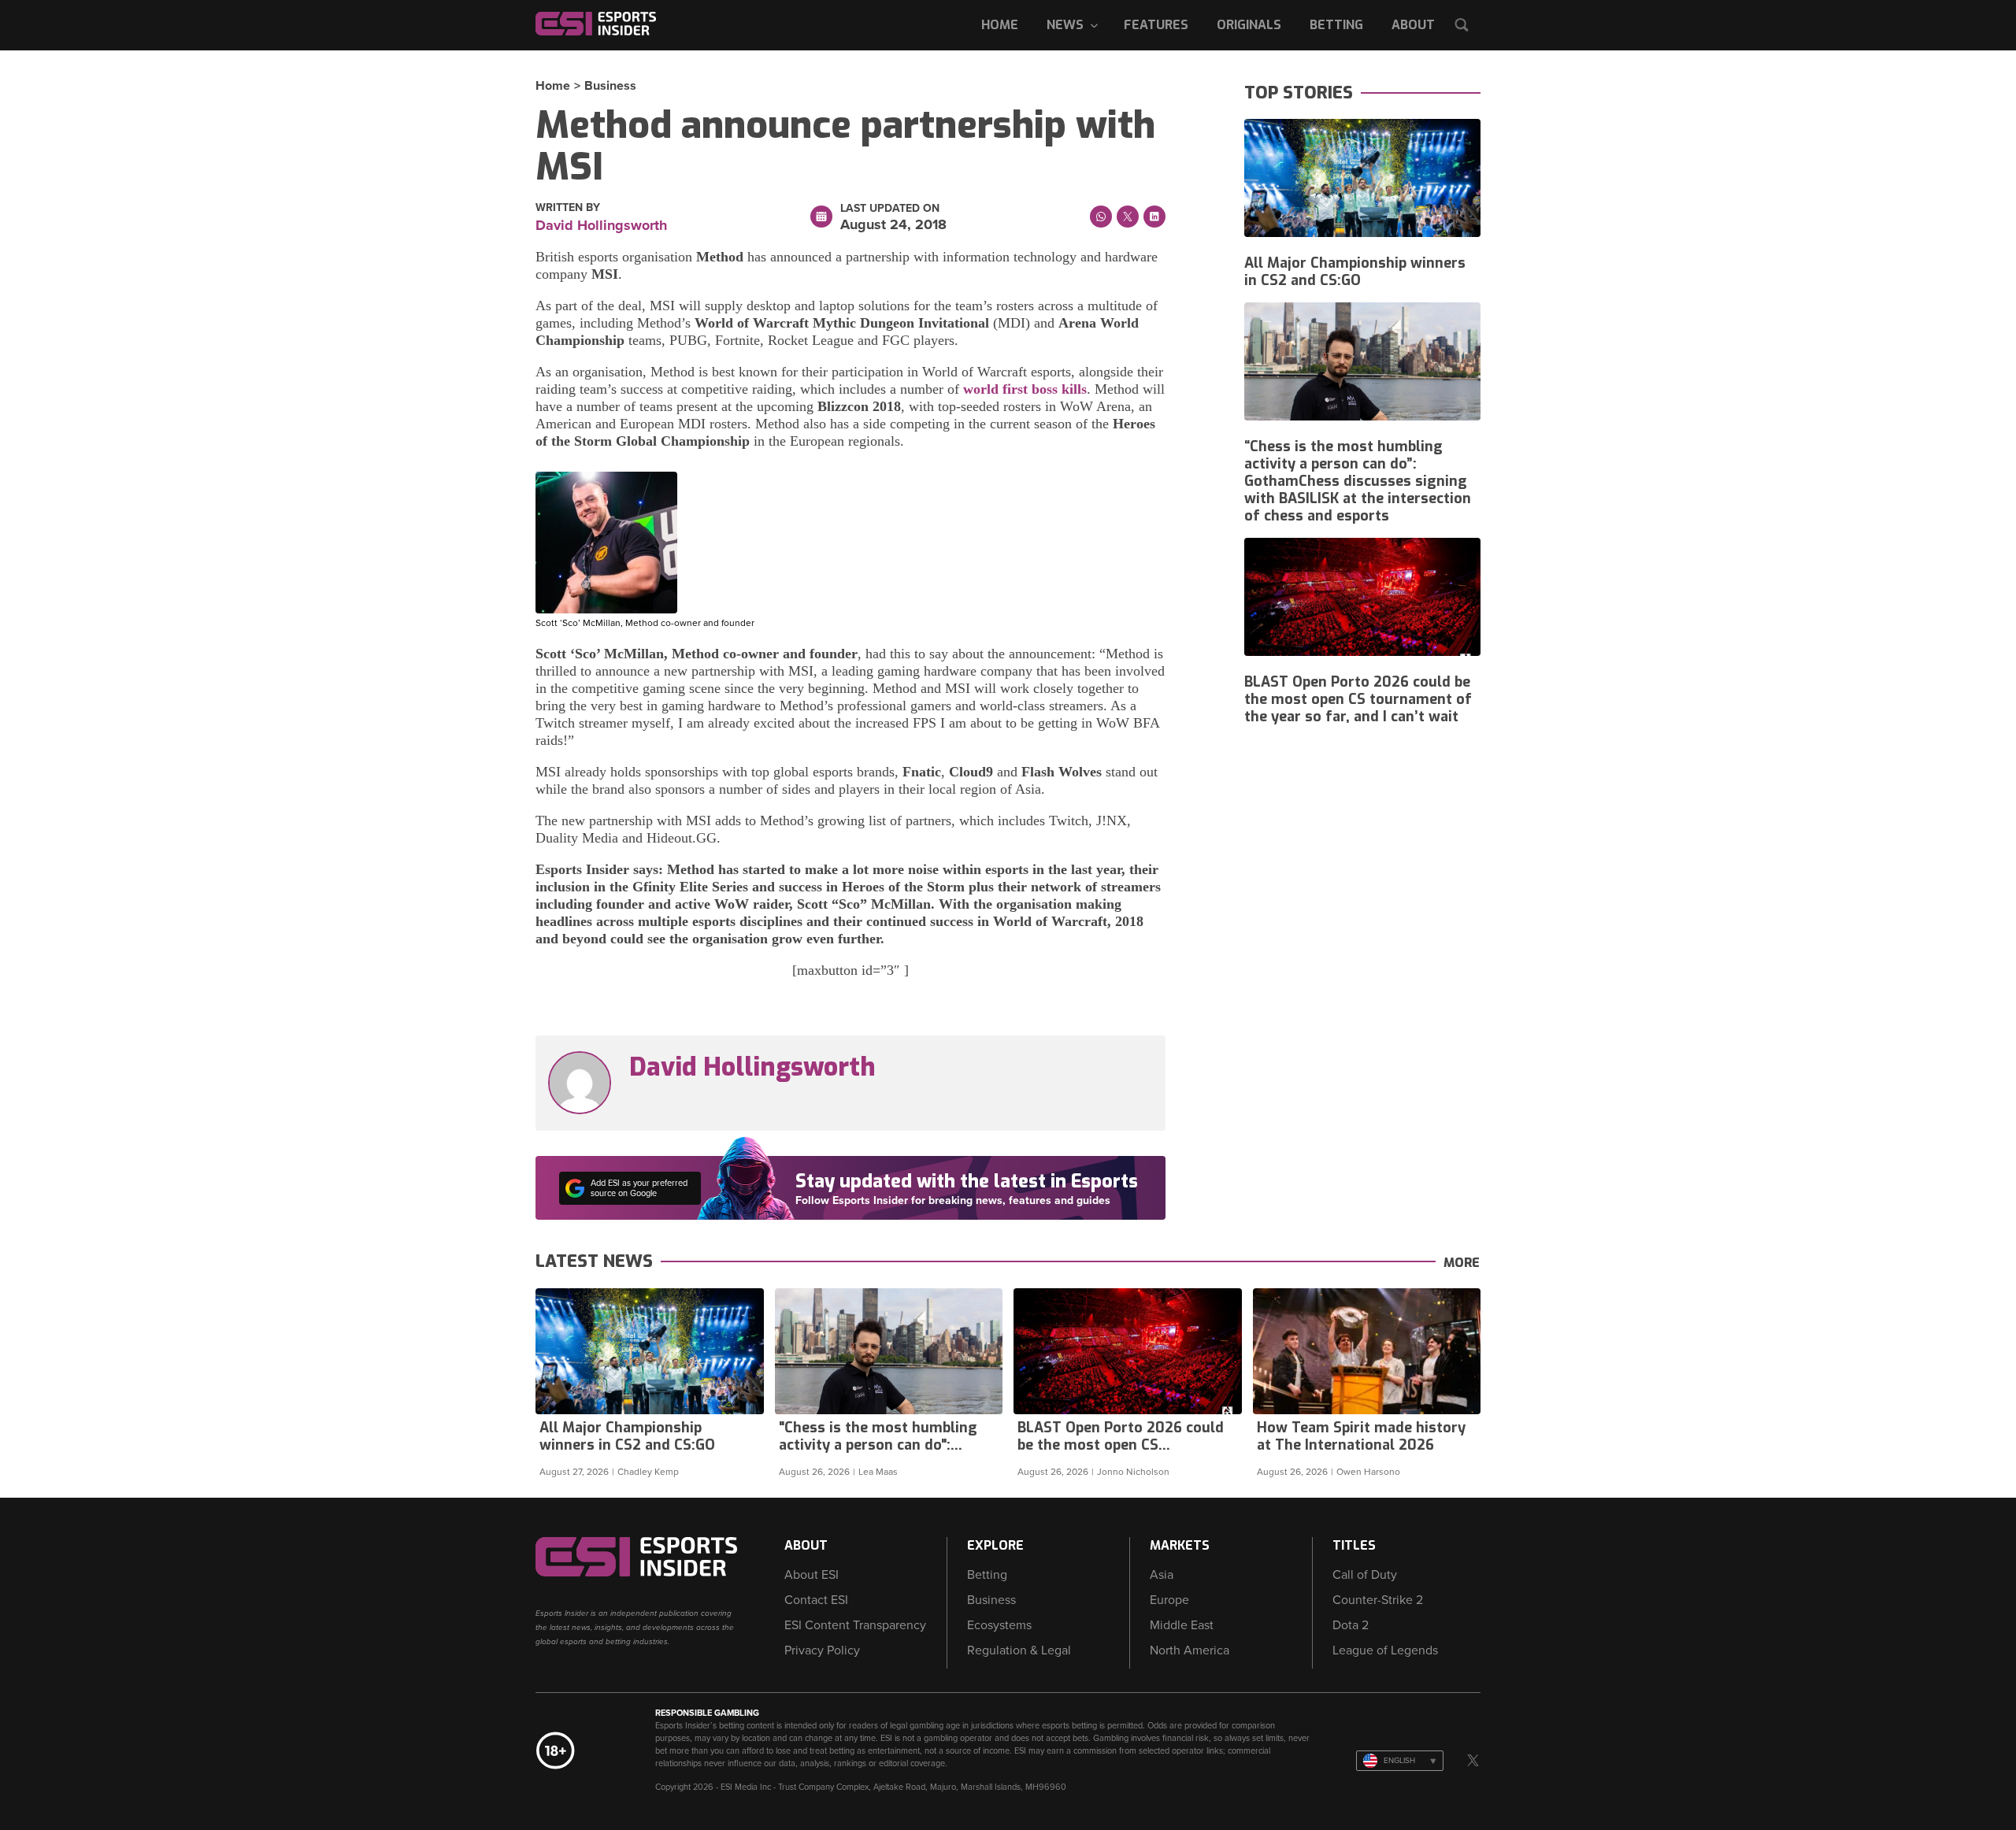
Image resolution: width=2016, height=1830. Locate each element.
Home (1000, 25)
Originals (1249, 25)
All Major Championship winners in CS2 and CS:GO (1355, 272)
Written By (568, 208)
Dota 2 (1351, 1625)
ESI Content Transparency (855, 1625)
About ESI (812, 1575)
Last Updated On (890, 209)
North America (1190, 1650)
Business (610, 86)
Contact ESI (816, 1600)
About (1413, 25)
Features (1156, 25)
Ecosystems (999, 1625)
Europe (1169, 1600)
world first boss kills (1025, 389)
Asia (1162, 1575)
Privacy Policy (822, 1650)
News (1065, 25)
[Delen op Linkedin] (1154, 217)
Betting (1336, 25)
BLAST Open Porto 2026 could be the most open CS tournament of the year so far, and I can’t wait (1358, 699)
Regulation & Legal (1019, 1650)
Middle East (1182, 1625)
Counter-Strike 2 (1378, 1600)
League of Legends (1385, 1650)
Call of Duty (1365, 1575)
